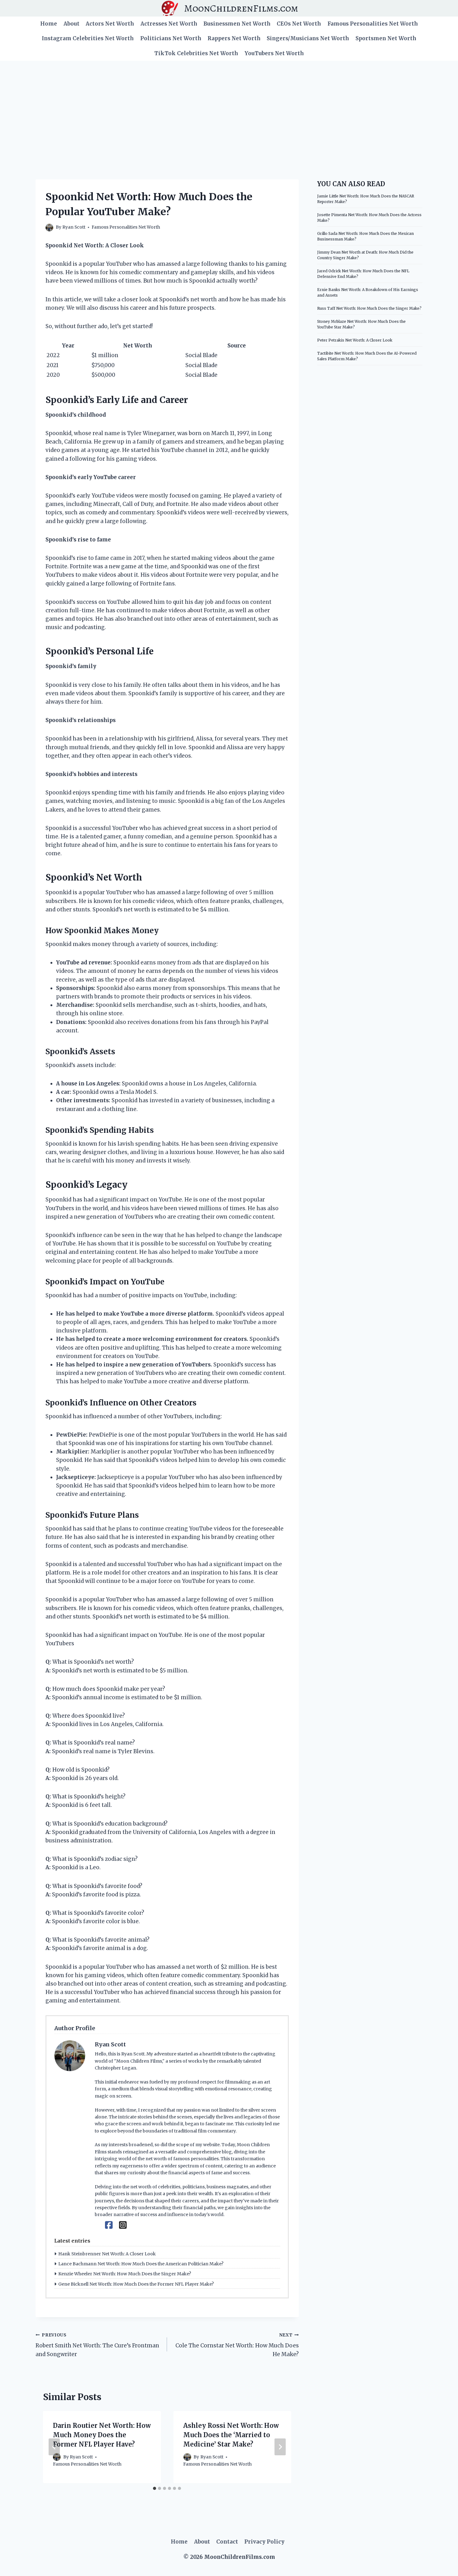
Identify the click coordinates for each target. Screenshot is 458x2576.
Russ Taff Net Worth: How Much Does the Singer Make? (369, 308)
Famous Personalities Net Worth (373, 24)
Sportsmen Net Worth (386, 38)
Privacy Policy (264, 2542)
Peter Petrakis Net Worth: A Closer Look (355, 340)
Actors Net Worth (110, 24)
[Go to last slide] (54, 2447)
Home (49, 24)
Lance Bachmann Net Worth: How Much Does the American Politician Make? (141, 2264)
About (72, 24)
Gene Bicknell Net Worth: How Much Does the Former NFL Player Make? (136, 2284)
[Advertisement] (229, 108)
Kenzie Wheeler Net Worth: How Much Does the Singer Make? (125, 2274)
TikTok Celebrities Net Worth (196, 53)
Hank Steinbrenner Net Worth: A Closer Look (107, 2254)
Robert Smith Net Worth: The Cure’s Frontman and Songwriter (97, 2345)
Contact (227, 2542)
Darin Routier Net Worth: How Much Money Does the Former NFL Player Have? (102, 2435)
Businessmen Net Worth (237, 24)
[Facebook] (109, 2225)
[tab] (155, 2488)
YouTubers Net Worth (274, 53)
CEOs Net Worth (299, 24)
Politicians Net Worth (171, 38)
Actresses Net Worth (169, 24)
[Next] (280, 2447)
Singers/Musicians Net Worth (308, 38)
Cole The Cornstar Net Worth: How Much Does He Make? (237, 2345)
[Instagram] (123, 2225)
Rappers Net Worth (234, 38)
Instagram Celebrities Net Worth (88, 38)
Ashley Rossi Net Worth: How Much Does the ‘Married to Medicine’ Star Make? (231, 2435)
